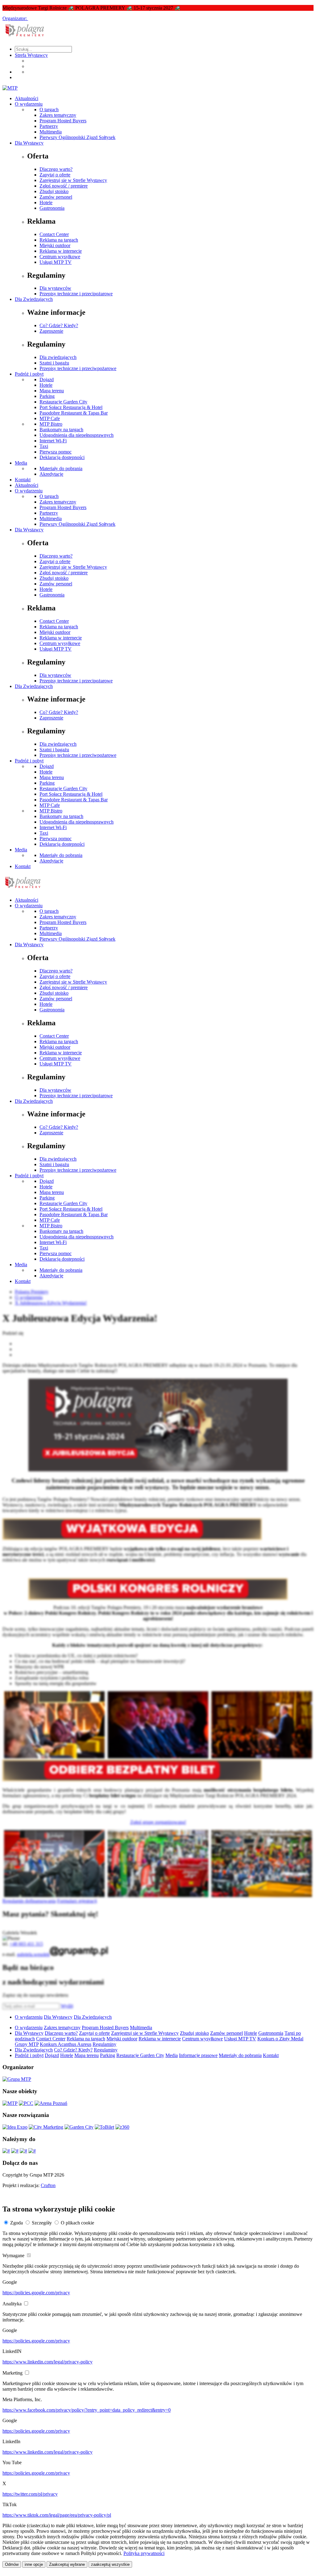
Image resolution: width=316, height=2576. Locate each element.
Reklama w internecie (61, 251)
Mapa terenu (52, 391)
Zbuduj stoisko (54, 191)
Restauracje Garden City (63, 402)
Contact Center (54, 234)
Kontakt (23, 480)
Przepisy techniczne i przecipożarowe (76, 294)
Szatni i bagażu (54, 363)
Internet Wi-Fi (53, 441)
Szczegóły (42, 2223)
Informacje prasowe (198, 2055)
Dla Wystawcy (29, 143)
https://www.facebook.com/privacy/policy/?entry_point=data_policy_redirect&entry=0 (87, 2410)
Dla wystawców (55, 288)
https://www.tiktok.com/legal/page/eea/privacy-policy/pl (57, 2515)
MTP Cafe (50, 418)
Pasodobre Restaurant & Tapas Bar (74, 413)
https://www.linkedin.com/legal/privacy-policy (48, 2362)
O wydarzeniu (29, 104)
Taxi (44, 446)
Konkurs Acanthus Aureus (66, 2044)
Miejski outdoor (55, 245)
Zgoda (17, 2223)
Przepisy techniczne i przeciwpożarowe (78, 368)
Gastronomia (52, 208)
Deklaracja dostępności (62, 457)
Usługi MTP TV (56, 262)
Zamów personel (56, 197)
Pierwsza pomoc (56, 452)
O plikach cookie (77, 2223)
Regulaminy (104, 2044)
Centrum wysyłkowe (60, 257)
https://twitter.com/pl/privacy (30, 2494)
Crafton (48, 2185)
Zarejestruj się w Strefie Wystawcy (73, 180)
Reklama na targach (59, 240)
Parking (47, 396)
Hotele (46, 202)
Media (21, 463)
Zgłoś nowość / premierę (64, 186)
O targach (49, 110)
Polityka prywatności (144, 2553)
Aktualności (27, 98)
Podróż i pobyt (29, 374)
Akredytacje (51, 474)
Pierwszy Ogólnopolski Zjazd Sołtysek (77, 137)
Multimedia (51, 132)
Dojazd (47, 379)
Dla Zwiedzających (34, 299)
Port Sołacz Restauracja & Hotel (71, 407)
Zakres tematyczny (58, 115)
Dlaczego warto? (56, 169)
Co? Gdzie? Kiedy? (59, 325)
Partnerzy (49, 126)
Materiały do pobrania (61, 468)
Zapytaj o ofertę (55, 175)
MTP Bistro (51, 424)
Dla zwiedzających (58, 357)
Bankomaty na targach (61, 430)
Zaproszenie (51, 331)
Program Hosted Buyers (63, 121)
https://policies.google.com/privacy (36, 2293)
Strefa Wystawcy (31, 55)
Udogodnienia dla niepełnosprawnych (77, 435)
